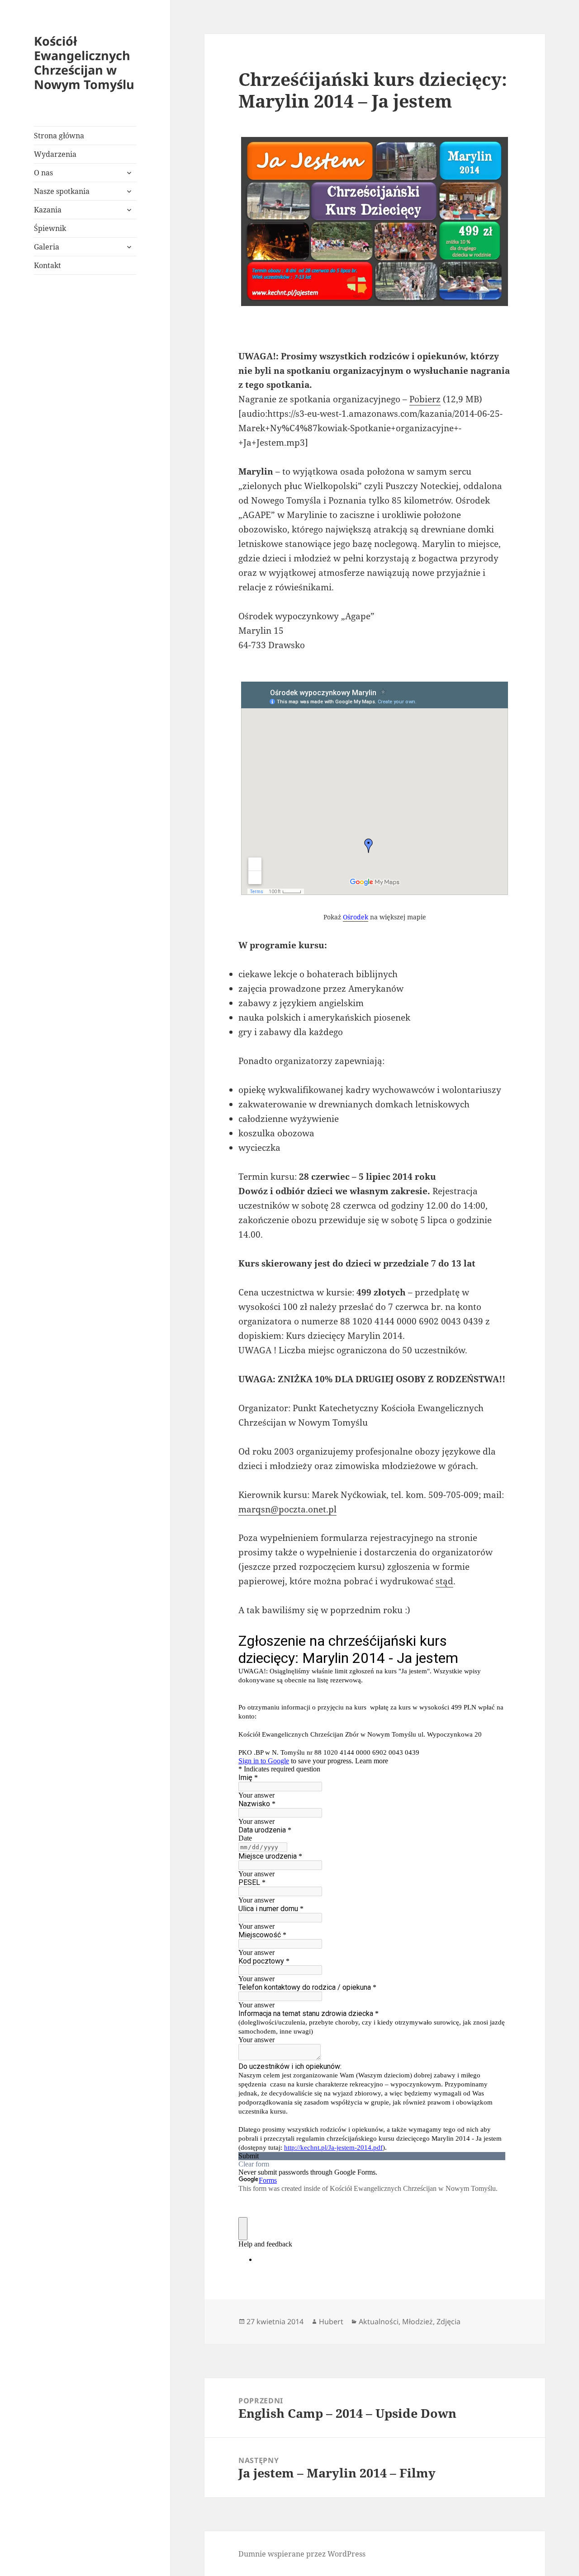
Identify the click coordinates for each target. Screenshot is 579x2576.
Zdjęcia (448, 2322)
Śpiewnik (50, 228)
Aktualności (379, 2322)
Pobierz (425, 399)
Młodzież (418, 2322)
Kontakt (47, 265)
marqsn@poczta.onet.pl (287, 1509)
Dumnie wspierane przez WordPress (302, 2554)
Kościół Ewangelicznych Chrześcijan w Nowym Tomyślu (84, 63)
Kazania (48, 210)
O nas (43, 173)
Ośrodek (356, 917)
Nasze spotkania (62, 191)
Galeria (47, 247)
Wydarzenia (55, 154)
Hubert (331, 2322)
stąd (444, 1581)
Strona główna (59, 136)
